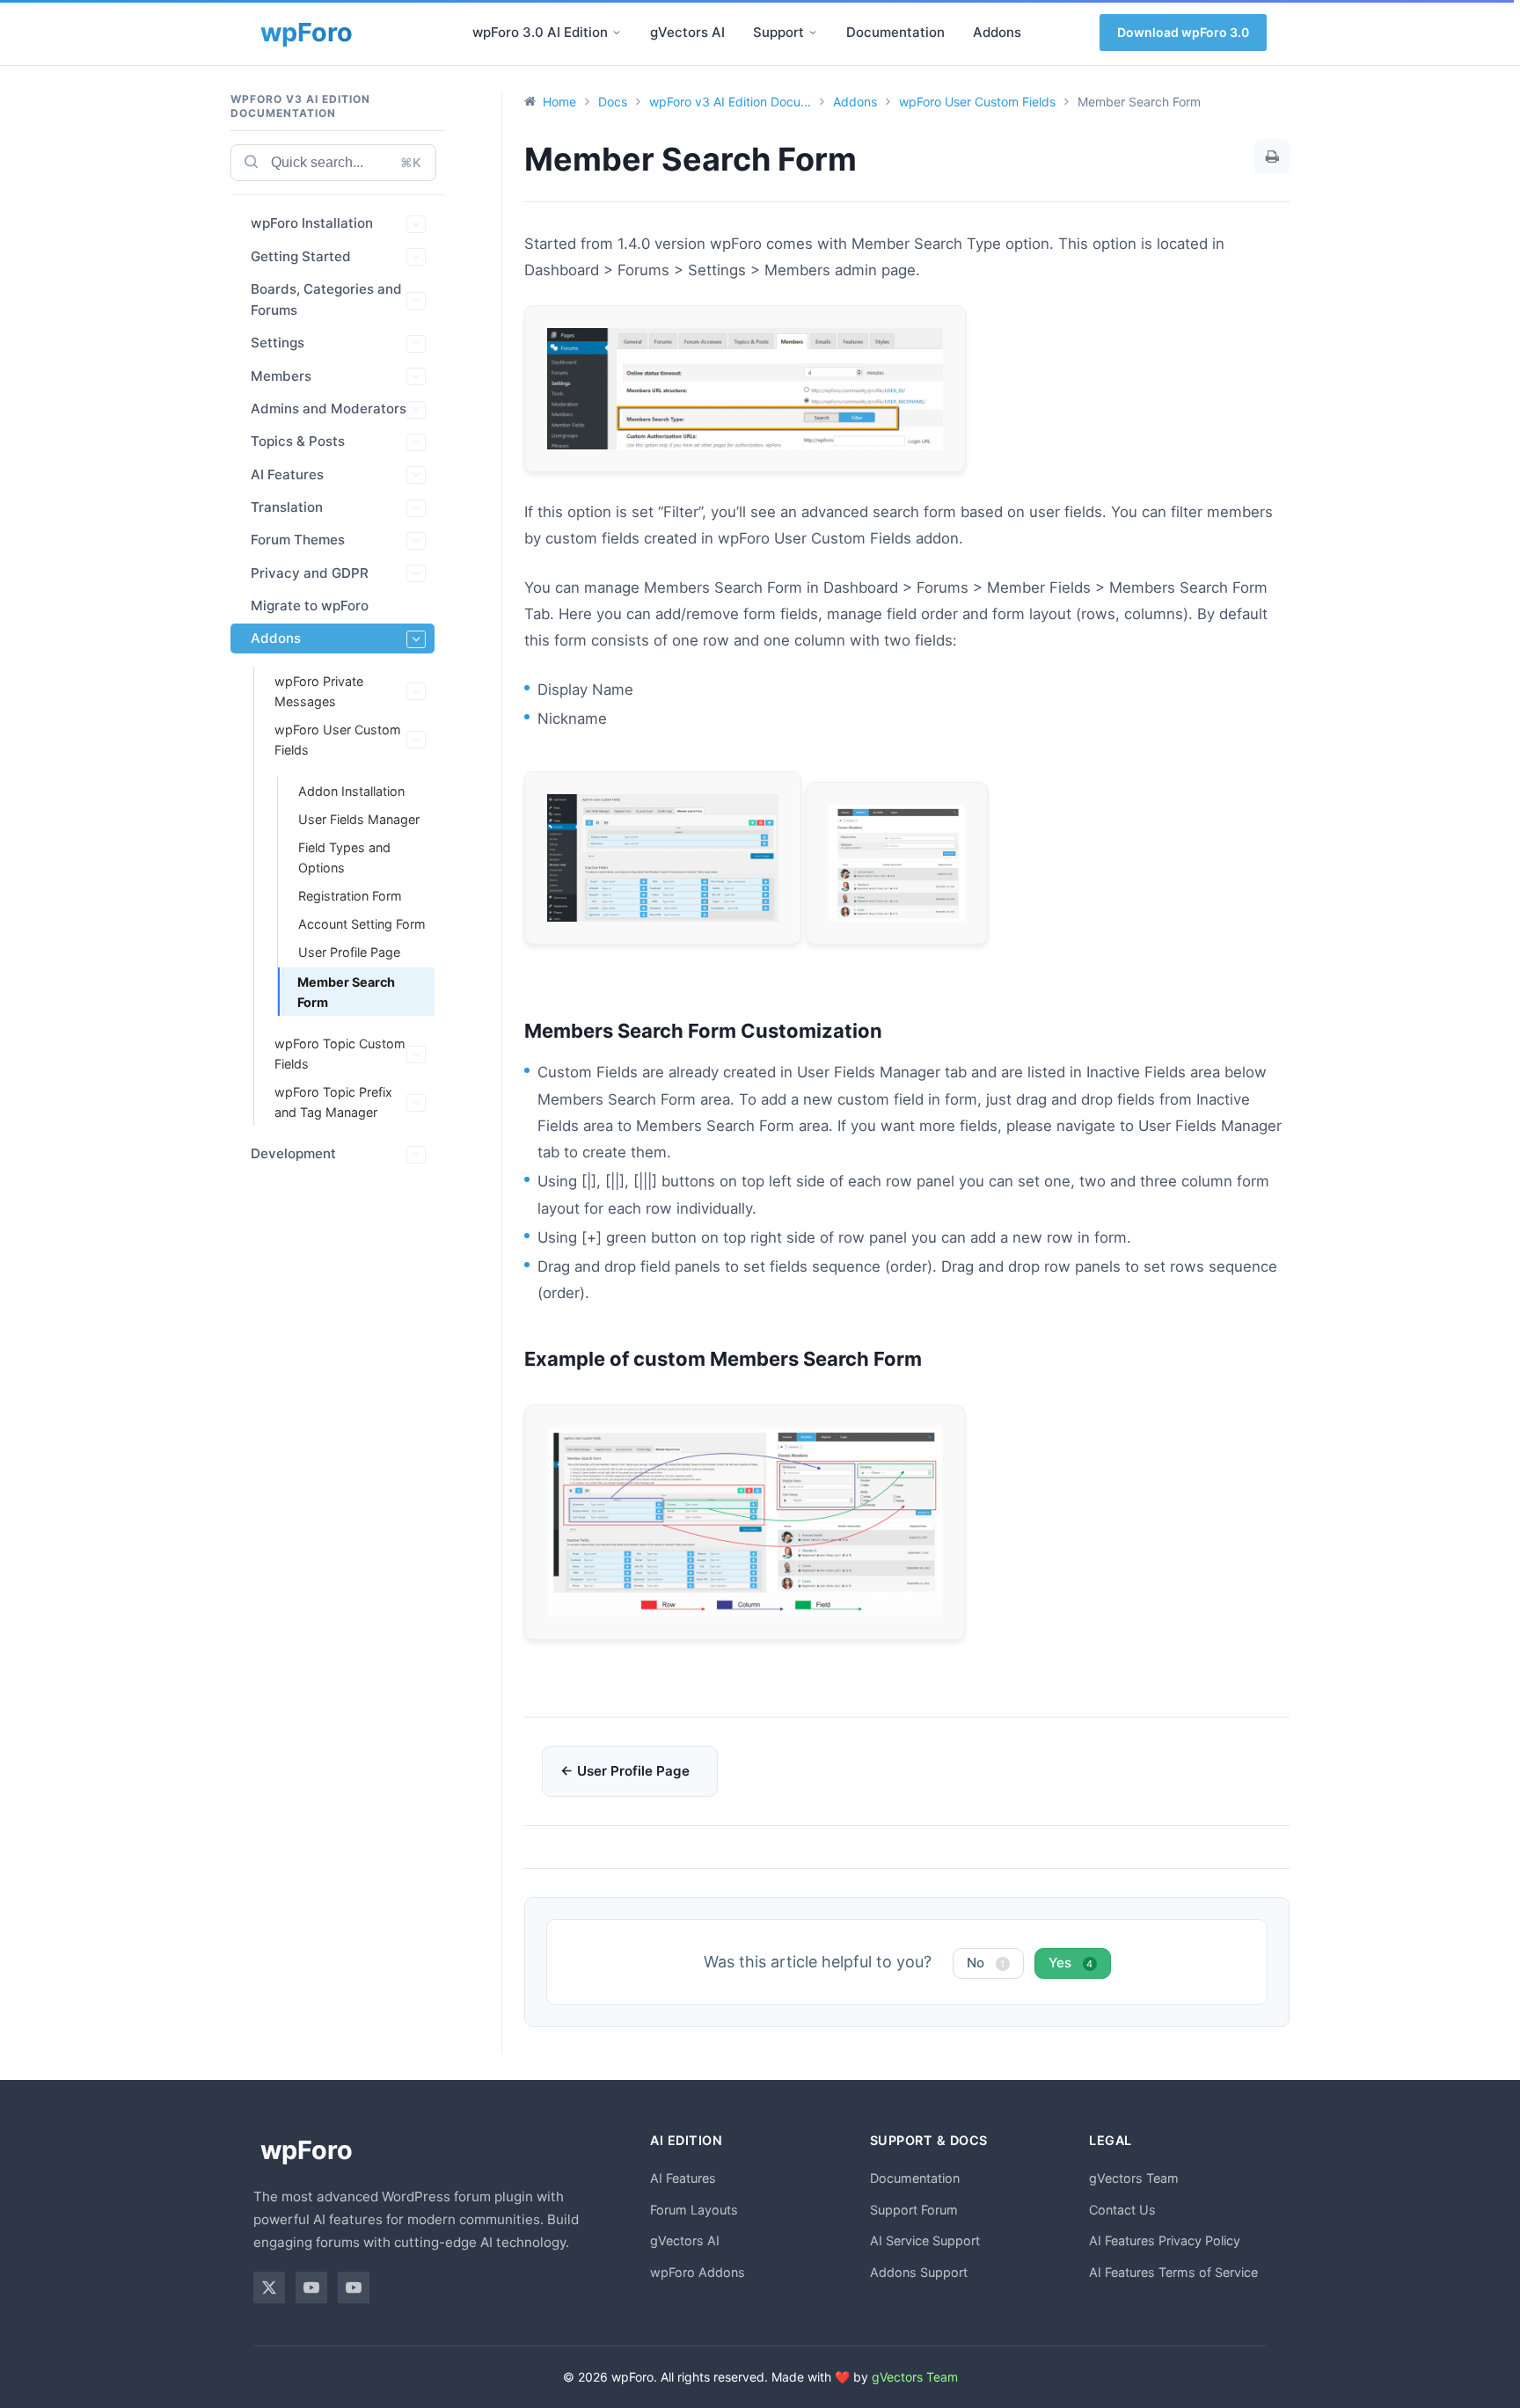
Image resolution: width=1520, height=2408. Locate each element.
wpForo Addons (698, 2272)
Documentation (895, 32)
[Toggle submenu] (617, 33)
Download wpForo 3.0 (1183, 32)
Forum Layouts (694, 2210)
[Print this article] (1272, 157)
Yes (1071, 1963)
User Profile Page (349, 952)
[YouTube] (311, 2288)
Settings (278, 343)
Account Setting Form (362, 924)
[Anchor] (892, 1031)
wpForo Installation (312, 224)
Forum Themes (298, 540)
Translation (287, 507)
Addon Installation (351, 791)
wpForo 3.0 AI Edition (540, 32)
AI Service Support (925, 2240)
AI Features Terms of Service (1173, 2272)
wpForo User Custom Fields (338, 740)
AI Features (287, 474)
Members (281, 376)
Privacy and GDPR (310, 573)
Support (778, 32)
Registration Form (350, 896)
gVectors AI (687, 32)
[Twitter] (269, 2288)
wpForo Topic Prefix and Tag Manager (333, 1103)
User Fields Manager (359, 819)
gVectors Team (1134, 2178)
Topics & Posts (298, 442)
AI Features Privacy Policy (1165, 2240)
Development (293, 1154)
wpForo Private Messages (319, 691)
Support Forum (914, 2210)
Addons (997, 32)
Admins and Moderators (329, 409)
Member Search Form (346, 992)
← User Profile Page (625, 1771)
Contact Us (1122, 2210)
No (986, 1963)
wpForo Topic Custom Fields (340, 1054)
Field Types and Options (344, 857)
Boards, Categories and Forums (326, 299)
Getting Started (301, 256)
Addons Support (919, 2272)
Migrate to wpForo (310, 606)
